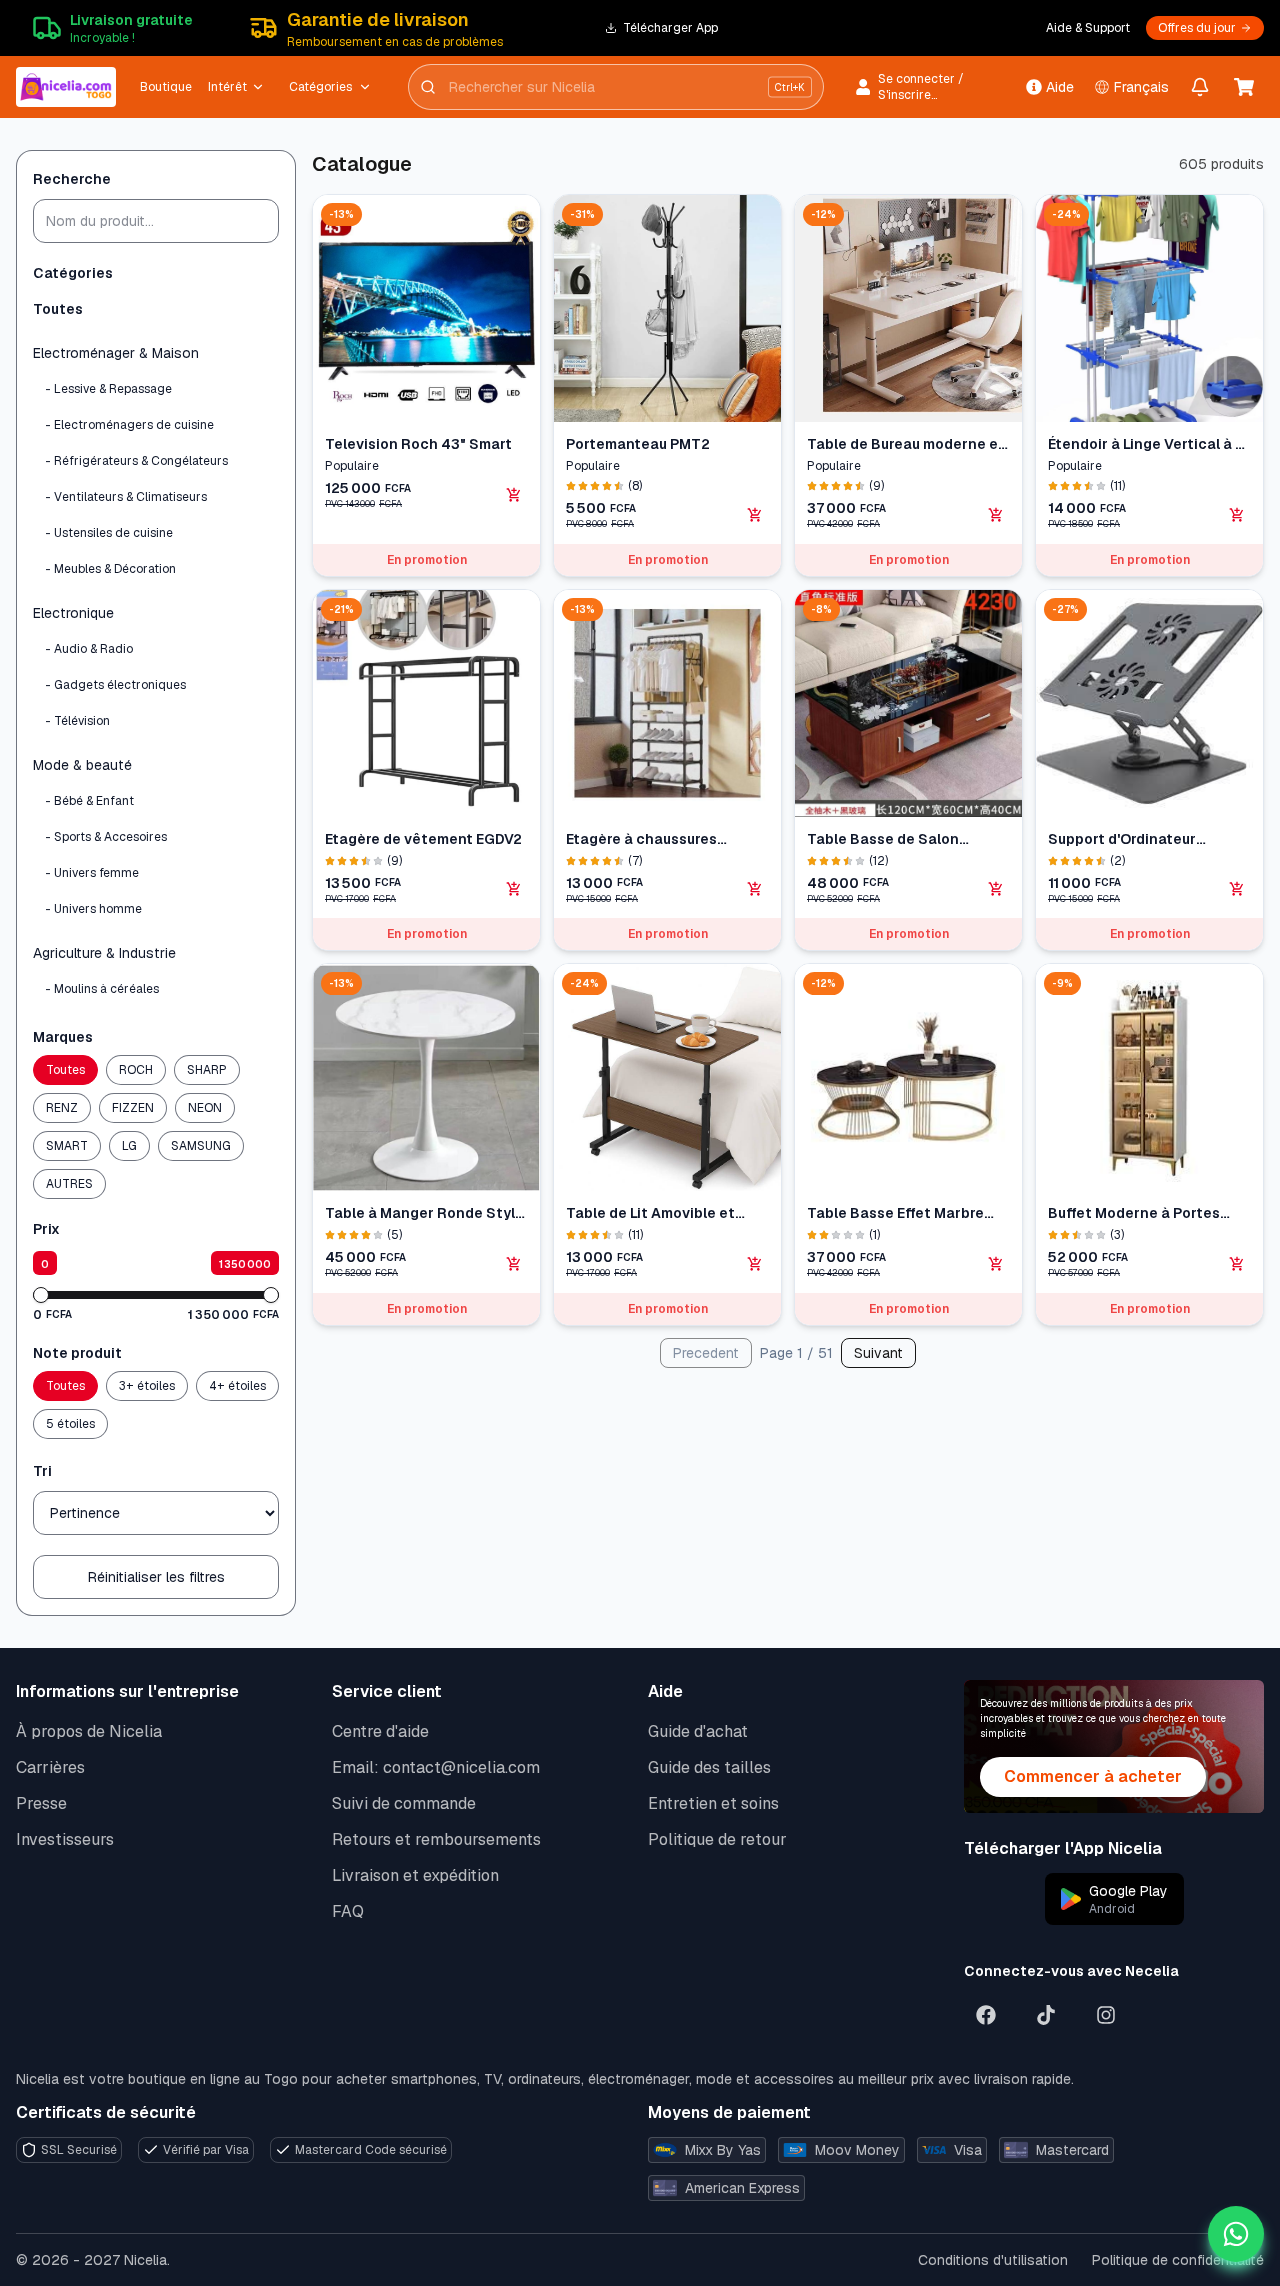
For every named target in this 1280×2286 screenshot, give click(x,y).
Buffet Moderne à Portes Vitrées (1134, 1213)
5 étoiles (70, 1424)
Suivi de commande (404, 1803)
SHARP (207, 1070)
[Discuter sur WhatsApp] (1236, 2234)
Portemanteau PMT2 (638, 444)
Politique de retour (717, 1839)
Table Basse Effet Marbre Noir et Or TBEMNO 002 (895, 1213)
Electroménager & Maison (116, 353)
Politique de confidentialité (1178, 2260)
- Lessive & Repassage (108, 389)
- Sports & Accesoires (106, 837)
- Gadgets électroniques (115, 685)
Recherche (72, 179)
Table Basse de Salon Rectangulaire (883, 839)
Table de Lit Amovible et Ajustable (650, 1213)
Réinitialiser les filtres (156, 1577)
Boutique (166, 87)
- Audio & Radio (89, 649)
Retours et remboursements (436, 1839)
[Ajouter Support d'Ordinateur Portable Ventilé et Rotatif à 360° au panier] (1237, 889)
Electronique (73, 613)
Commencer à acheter (1093, 1776)
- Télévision (77, 721)
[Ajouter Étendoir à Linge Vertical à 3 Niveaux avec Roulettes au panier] (1237, 515)
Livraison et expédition (415, 1875)
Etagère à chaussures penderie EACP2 (641, 839)
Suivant (878, 1353)
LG (129, 1146)
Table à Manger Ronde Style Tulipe (424, 1213)
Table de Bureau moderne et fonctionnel (906, 444)
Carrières (50, 1767)
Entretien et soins (713, 1803)
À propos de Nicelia (89, 1731)
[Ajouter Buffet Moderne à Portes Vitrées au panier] (1237, 1264)
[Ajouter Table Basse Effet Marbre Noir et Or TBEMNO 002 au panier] (996, 1264)
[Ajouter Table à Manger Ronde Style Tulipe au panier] (514, 1264)
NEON (205, 1108)
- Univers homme (93, 909)
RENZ (62, 1108)
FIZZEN (133, 1108)
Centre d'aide (380, 1731)
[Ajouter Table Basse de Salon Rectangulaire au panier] (996, 889)
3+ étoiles (147, 1386)
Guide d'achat (698, 1731)
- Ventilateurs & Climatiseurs (126, 497)
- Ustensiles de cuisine (109, 533)
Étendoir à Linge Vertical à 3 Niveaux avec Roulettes (1146, 444)
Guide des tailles (709, 1767)
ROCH (136, 1070)
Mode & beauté (82, 765)
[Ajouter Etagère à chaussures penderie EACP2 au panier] (755, 889)
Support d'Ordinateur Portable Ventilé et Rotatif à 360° (1147, 839)
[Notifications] (1201, 87)
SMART (67, 1146)
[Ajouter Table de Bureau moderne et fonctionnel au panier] (996, 515)
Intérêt (227, 87)
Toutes (58, 309)
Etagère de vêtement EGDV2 (423, 839)
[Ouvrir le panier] (1244, 87)
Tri (42, 1471)
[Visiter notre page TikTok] (1046, 2015)
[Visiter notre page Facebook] (986, 2015)
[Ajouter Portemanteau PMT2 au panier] (755, 515)
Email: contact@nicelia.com (436, 1767)
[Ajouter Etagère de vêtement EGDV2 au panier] (514, 889)
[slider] (41, 1295)
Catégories (320, 87)
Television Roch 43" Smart (418, 444)
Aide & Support (1088, 28)
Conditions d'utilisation (993, 2260)
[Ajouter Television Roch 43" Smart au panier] (514, 495)
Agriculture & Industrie (104, 953)
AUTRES (69, 1184)
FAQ (348, 1911)
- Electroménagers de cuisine (129, 425)
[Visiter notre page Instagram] (1106, 2015)
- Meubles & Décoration (110, 569)
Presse (41, 1803)
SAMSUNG (201, 1146)
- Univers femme (92, 873)
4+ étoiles (237, 1386)
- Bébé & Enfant (89, 801)
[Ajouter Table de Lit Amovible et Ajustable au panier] (755, 1264)
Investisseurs (65, 1839)
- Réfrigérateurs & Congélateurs (136, 461)
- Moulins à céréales (102, 989)
